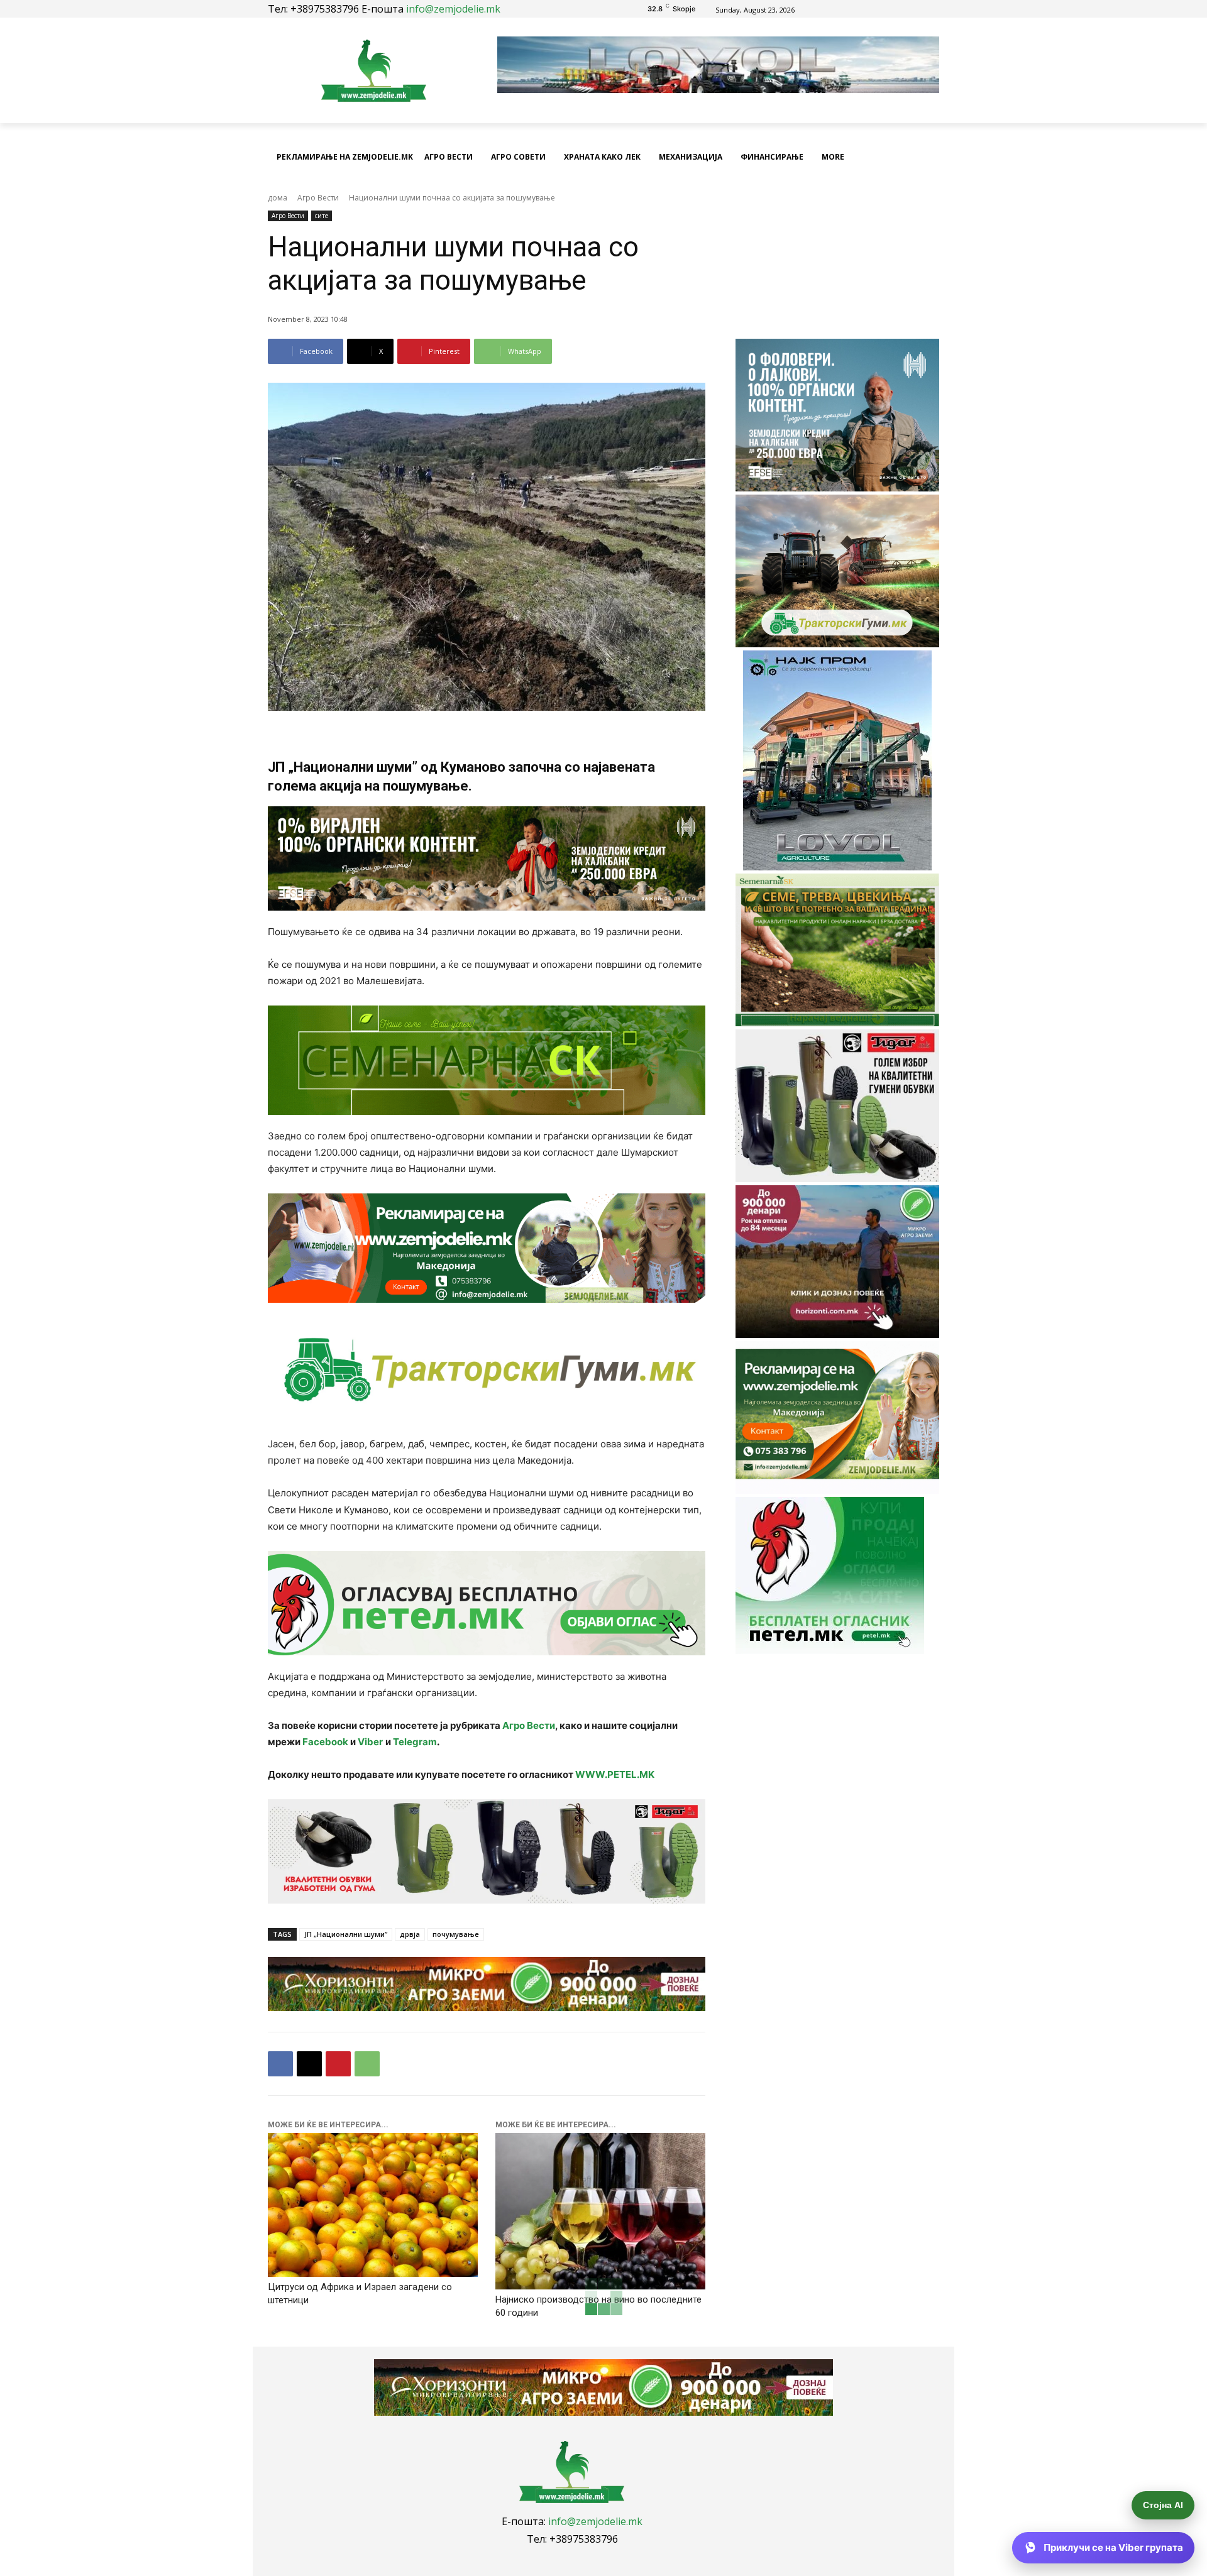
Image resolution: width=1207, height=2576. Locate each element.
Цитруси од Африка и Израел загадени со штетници (360, 2294)
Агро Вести (318, 198)
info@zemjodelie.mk (453, 9)
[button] (924, 157)
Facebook (325, 1742)
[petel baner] (487, 1603)
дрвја (410, 1934)
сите (322, 216)
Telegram (415, 1742)
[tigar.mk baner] (487, 1851)
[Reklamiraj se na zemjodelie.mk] (487, 1248)
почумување (456, 1934)
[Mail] (884, 9)
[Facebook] (869, 9)
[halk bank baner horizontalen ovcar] (487, 858)
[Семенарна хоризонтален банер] (487, 1060)
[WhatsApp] (367, 2064)
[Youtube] (897, 9)
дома (278, 198)
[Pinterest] (338, 2064)
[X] (309, 2064)
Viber (370, 1742)
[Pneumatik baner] (487, 1369)
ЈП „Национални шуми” (346, 1934)
